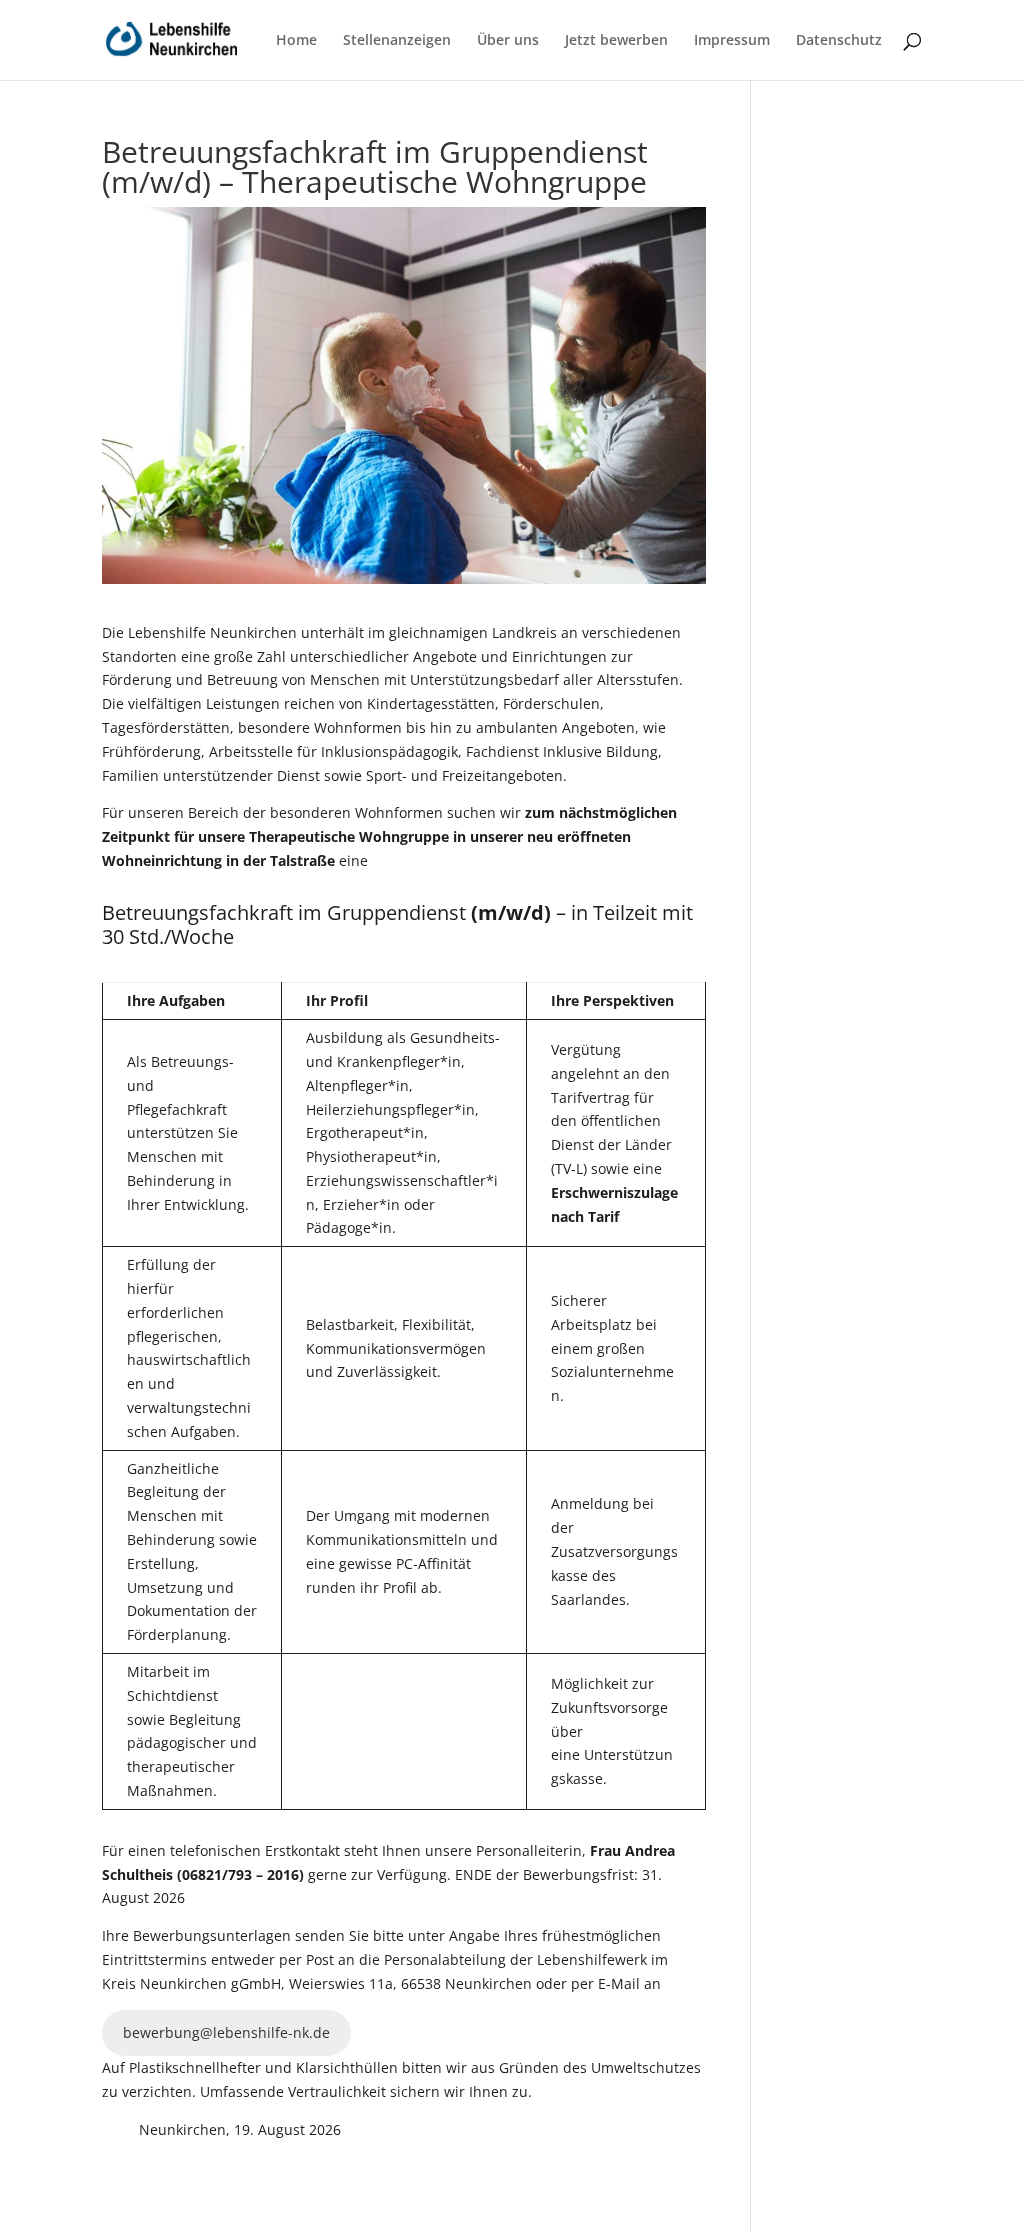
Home (296, 41)
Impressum (732, 41)
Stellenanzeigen (397, 41)
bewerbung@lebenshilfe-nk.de (226, 2032)
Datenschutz (839, 41)
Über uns (508, 41)
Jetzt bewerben (616, 41)
